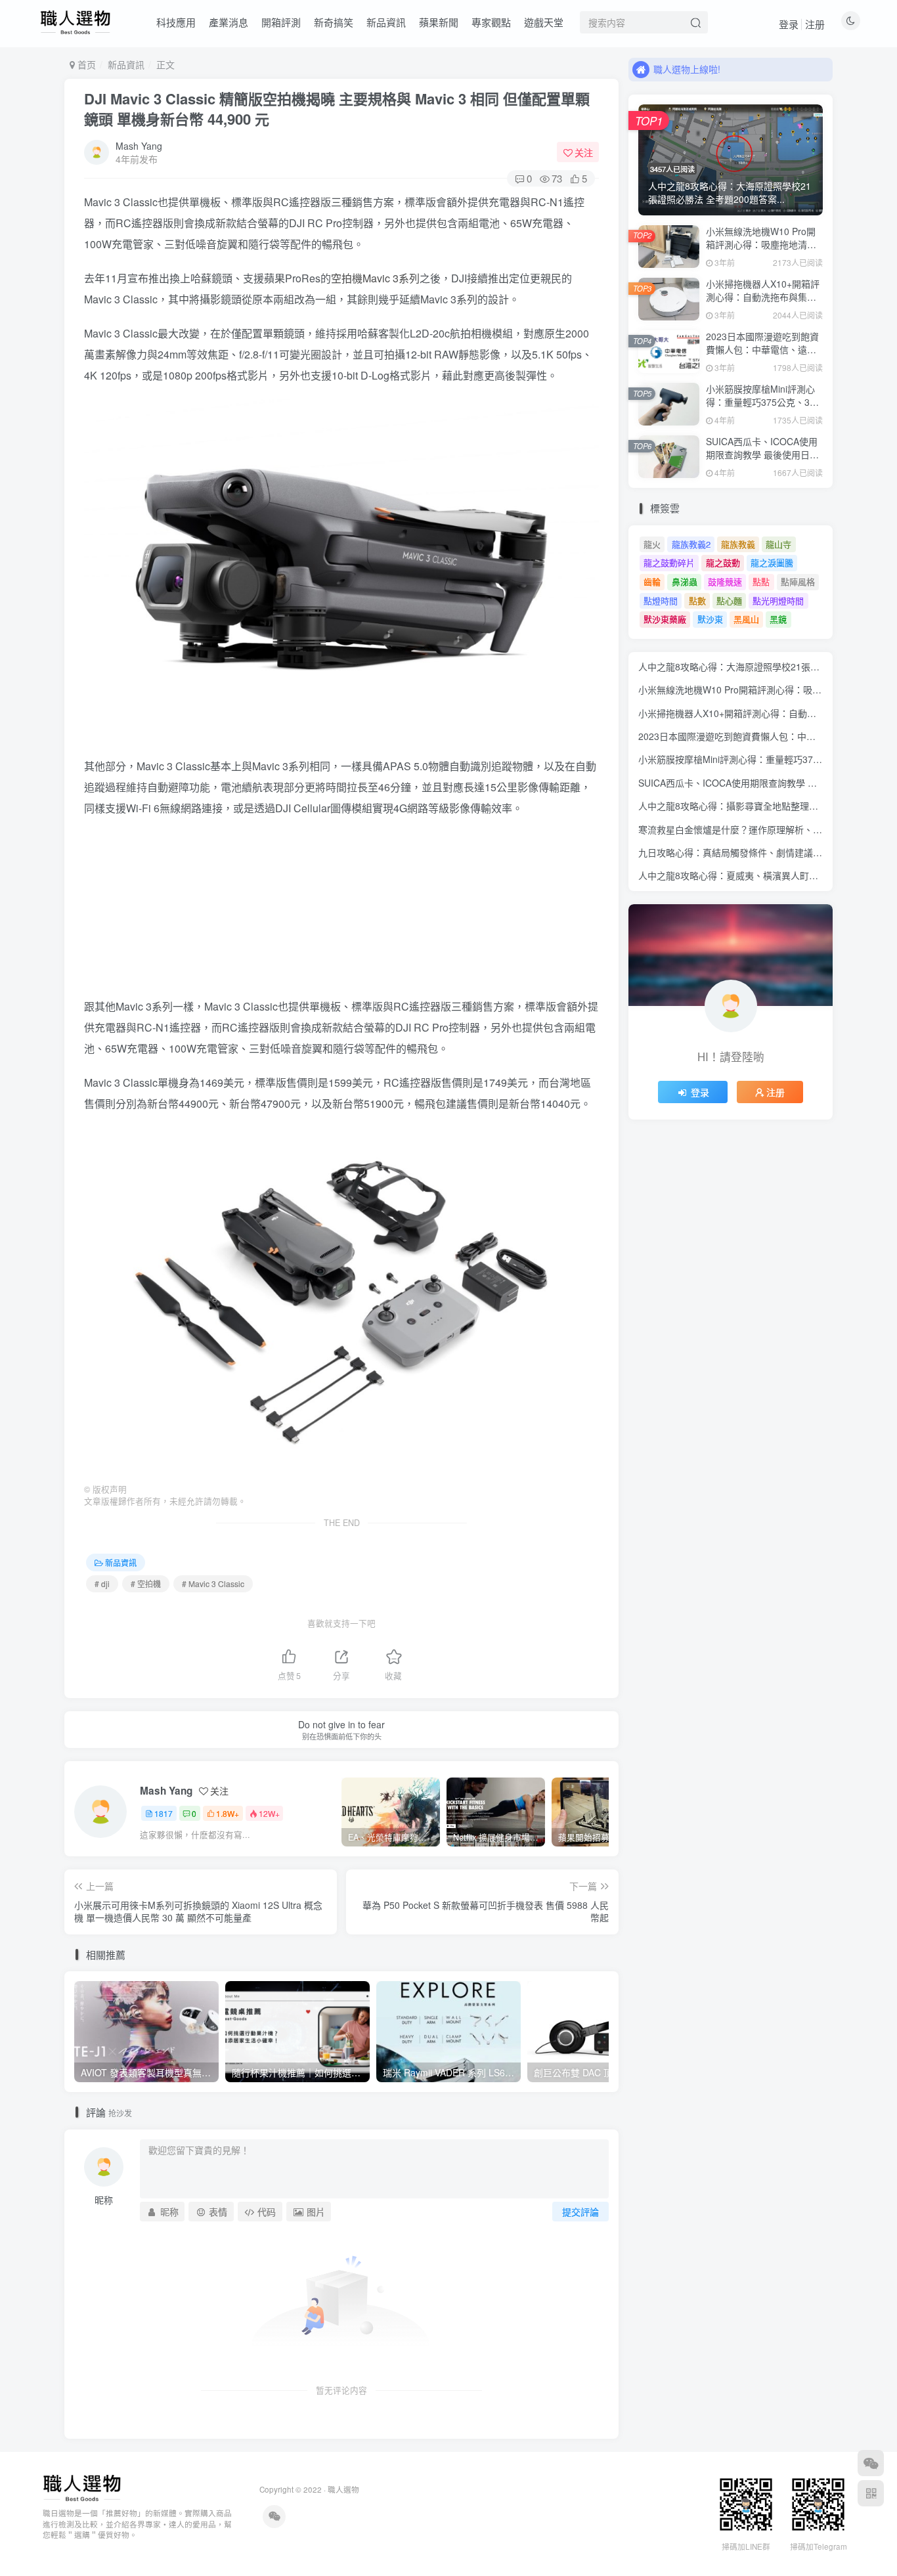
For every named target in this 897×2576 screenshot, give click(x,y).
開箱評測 (281, 22)
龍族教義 (738, 544)
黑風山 (746, 619)
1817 (164, 1813)
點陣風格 (798, 581)
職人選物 (343, 2489)
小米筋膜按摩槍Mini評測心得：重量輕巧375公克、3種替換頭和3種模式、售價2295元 (762, 408)
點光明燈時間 (778, 600)
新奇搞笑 (334, 22)
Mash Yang (139, 146)
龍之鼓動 (723, 562)
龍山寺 (778, 544)
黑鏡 (778, 619)
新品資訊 (386, 22)
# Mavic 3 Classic (213, 1583)
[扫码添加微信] (871, 2463)
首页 (85, 64)
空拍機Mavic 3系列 (375, 278)
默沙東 (710, 619)
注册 (815, 24)
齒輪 (652, 581)
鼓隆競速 (725, 581)
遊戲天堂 (544, 22)
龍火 (652, 544)
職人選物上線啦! (687, 58)
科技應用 (176, 22)
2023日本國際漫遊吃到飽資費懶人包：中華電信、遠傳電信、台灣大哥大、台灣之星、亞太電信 (762, 356)
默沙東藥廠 (665, 619)
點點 (761, 581)
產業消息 (229, 22)
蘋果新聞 (439, 22)
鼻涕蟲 (685, 581)
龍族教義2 (691, 544)
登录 (789, 24)
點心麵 (729, 600)
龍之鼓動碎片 (669, 562)
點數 (697, 600)
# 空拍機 (146, 1583)
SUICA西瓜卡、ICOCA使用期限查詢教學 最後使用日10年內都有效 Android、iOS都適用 (763, 461)
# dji (102, 1583)
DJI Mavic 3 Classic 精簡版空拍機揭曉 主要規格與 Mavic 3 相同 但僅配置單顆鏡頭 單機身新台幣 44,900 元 (337, 109)
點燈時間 (661, 600)
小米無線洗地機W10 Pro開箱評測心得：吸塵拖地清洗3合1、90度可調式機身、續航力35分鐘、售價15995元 (764, 251)
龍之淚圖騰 (772, 562)
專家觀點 (491, 22)
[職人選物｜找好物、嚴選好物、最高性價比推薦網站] (82, 2486)
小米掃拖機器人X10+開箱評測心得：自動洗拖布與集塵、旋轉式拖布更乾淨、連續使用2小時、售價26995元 (763, 303)
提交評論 (580, 2212)
